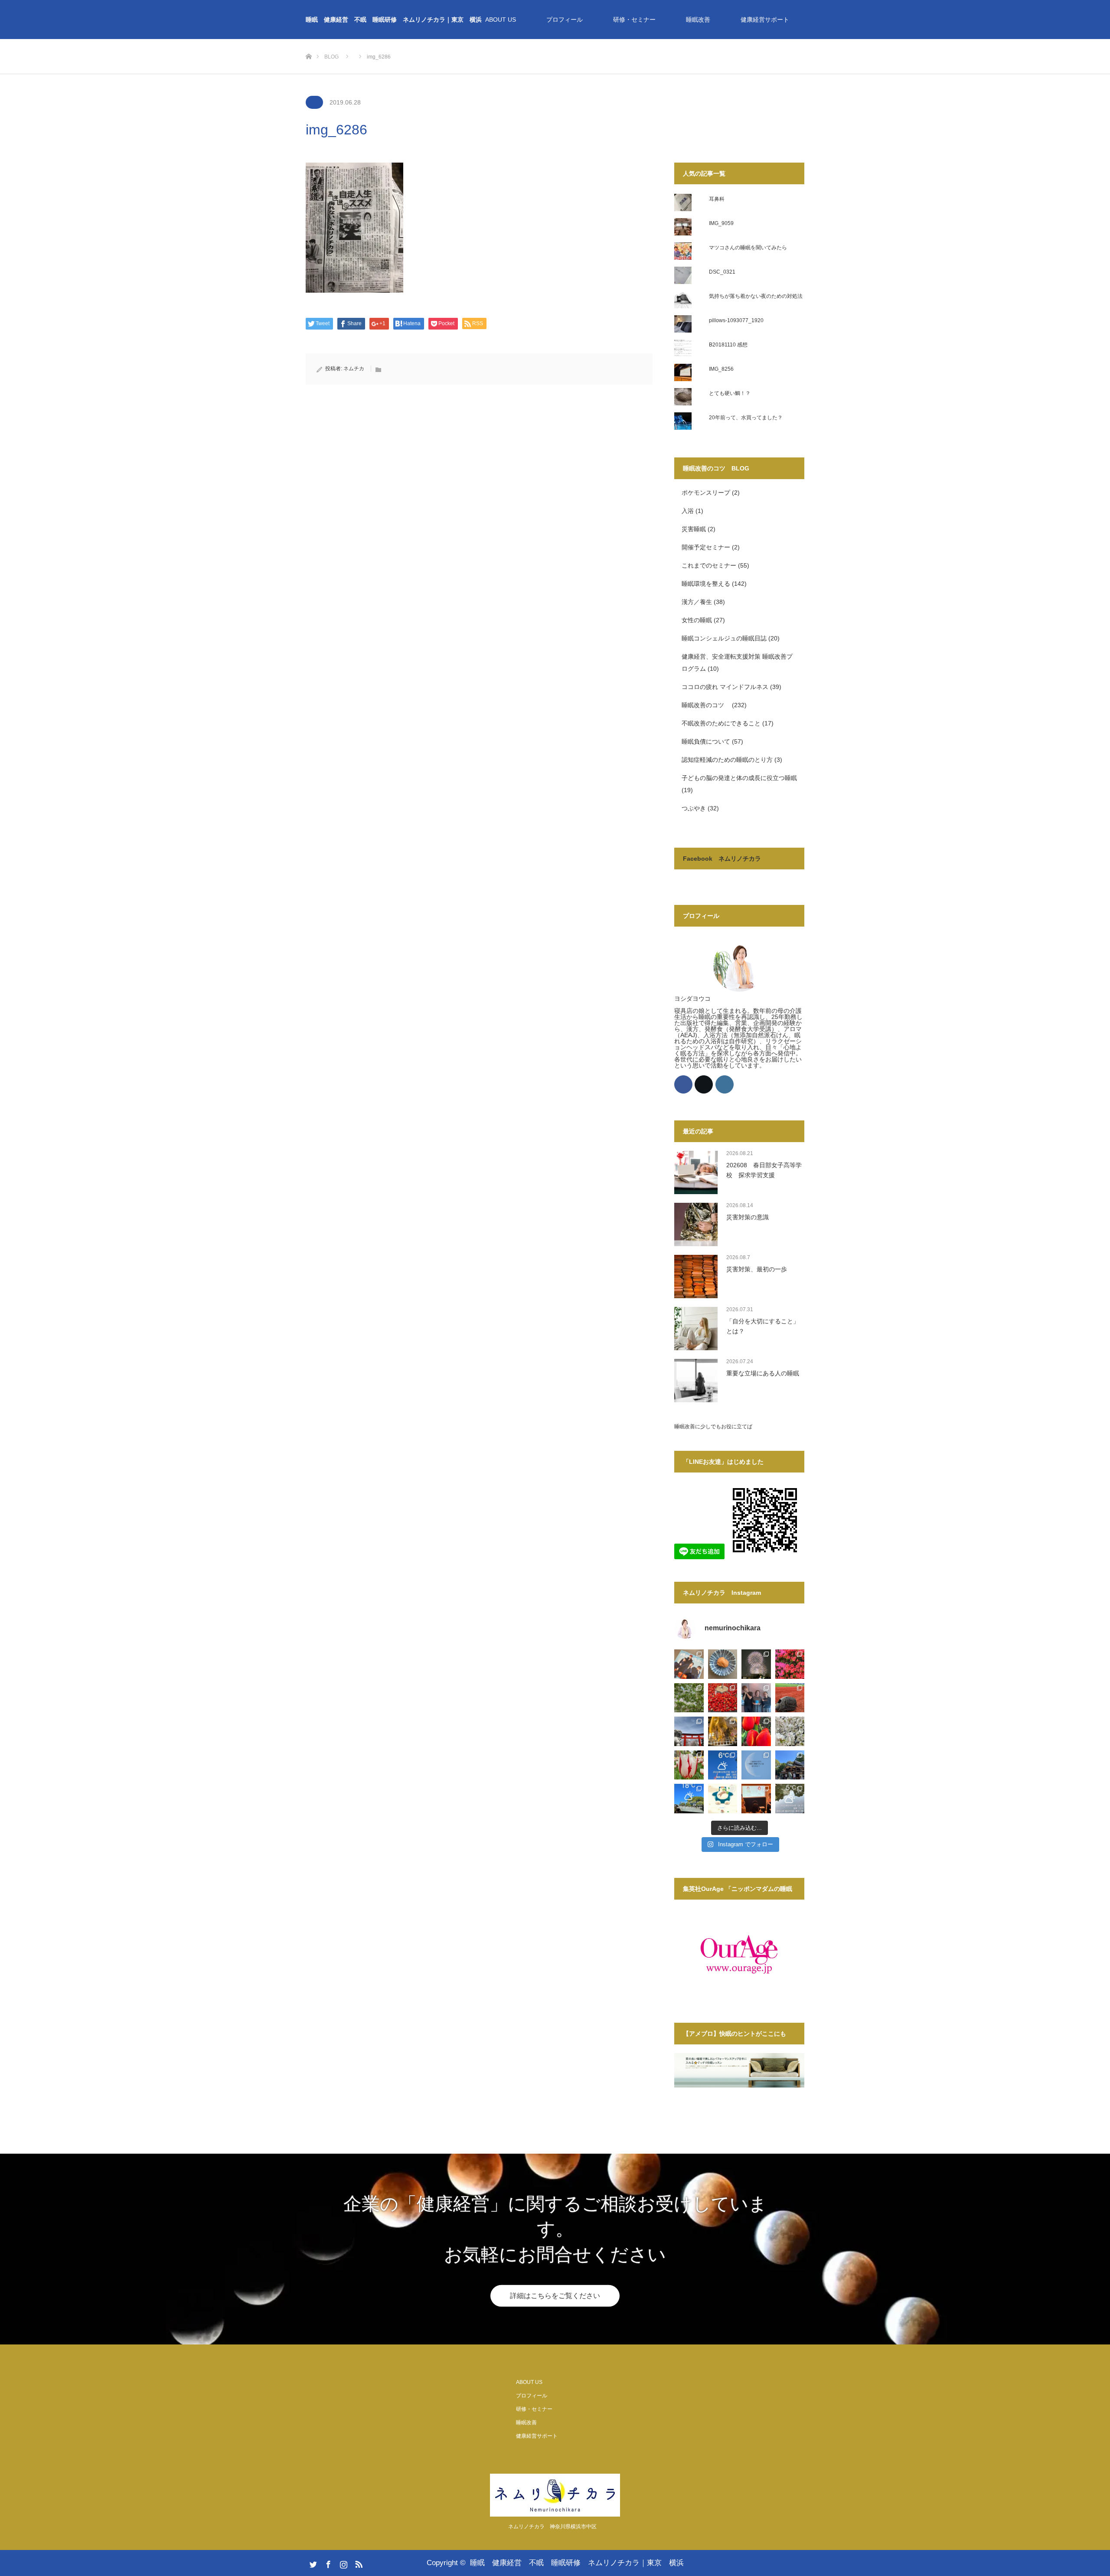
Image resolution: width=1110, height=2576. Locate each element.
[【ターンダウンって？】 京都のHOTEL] (756, 1799)
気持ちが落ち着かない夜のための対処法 (756, 296)
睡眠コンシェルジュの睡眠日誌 (724, 638)
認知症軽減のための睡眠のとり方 (727, 760)
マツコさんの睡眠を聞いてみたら (748, 248)
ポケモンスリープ (706, 493)
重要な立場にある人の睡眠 (763, 1373)
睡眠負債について (706, 741)
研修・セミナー (634, 20)
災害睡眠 (694, 529)
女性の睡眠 (697, 620)
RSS (358, 2563)
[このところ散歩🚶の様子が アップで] (689, 1765)
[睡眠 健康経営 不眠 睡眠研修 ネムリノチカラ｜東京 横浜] (555, 2495)
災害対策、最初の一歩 (757, 1269)
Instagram (343, 2563)
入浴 (688, 511)
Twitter (312, 2563)
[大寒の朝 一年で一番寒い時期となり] (790, 1799)
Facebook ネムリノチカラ (722, 859)
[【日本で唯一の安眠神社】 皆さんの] (790, 1765)
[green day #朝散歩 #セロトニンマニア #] (689, 1698)
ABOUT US (501, 20)
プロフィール (565, 20)
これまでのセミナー (709, 565)
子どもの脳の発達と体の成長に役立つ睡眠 (739, 778)
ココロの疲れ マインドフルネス (725, 687)
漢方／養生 (697, 602)
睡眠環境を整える (706, 584)
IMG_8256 (721, 369)
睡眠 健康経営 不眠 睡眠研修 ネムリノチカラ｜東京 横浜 (394, 20)
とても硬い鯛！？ (730, 393)
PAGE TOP (1079, 2490)
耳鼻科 (717, 199)
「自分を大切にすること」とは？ (763, 1326)
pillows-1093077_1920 (736, 320)
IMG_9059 (721, 223)
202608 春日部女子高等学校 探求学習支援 (764, 1170)
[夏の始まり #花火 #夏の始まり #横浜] (756, 1664)
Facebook (327, 2563)
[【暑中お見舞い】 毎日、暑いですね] (723, 1664)
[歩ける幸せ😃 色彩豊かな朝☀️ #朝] (790, 1664)
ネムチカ (354, 369)
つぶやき (694, 808)
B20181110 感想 (728, 345)
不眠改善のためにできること (721, 723)
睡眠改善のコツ (706, 705)
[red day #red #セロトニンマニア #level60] (723, 1698)
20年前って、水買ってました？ (746, 418)
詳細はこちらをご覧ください (555, 2296)
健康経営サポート (765, 20)
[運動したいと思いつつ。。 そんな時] (790, 1698)
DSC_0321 (722, 272)
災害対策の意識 (748, 1217)
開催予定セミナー (706, 547)
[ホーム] (309, 42)
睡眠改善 (698, 20)
